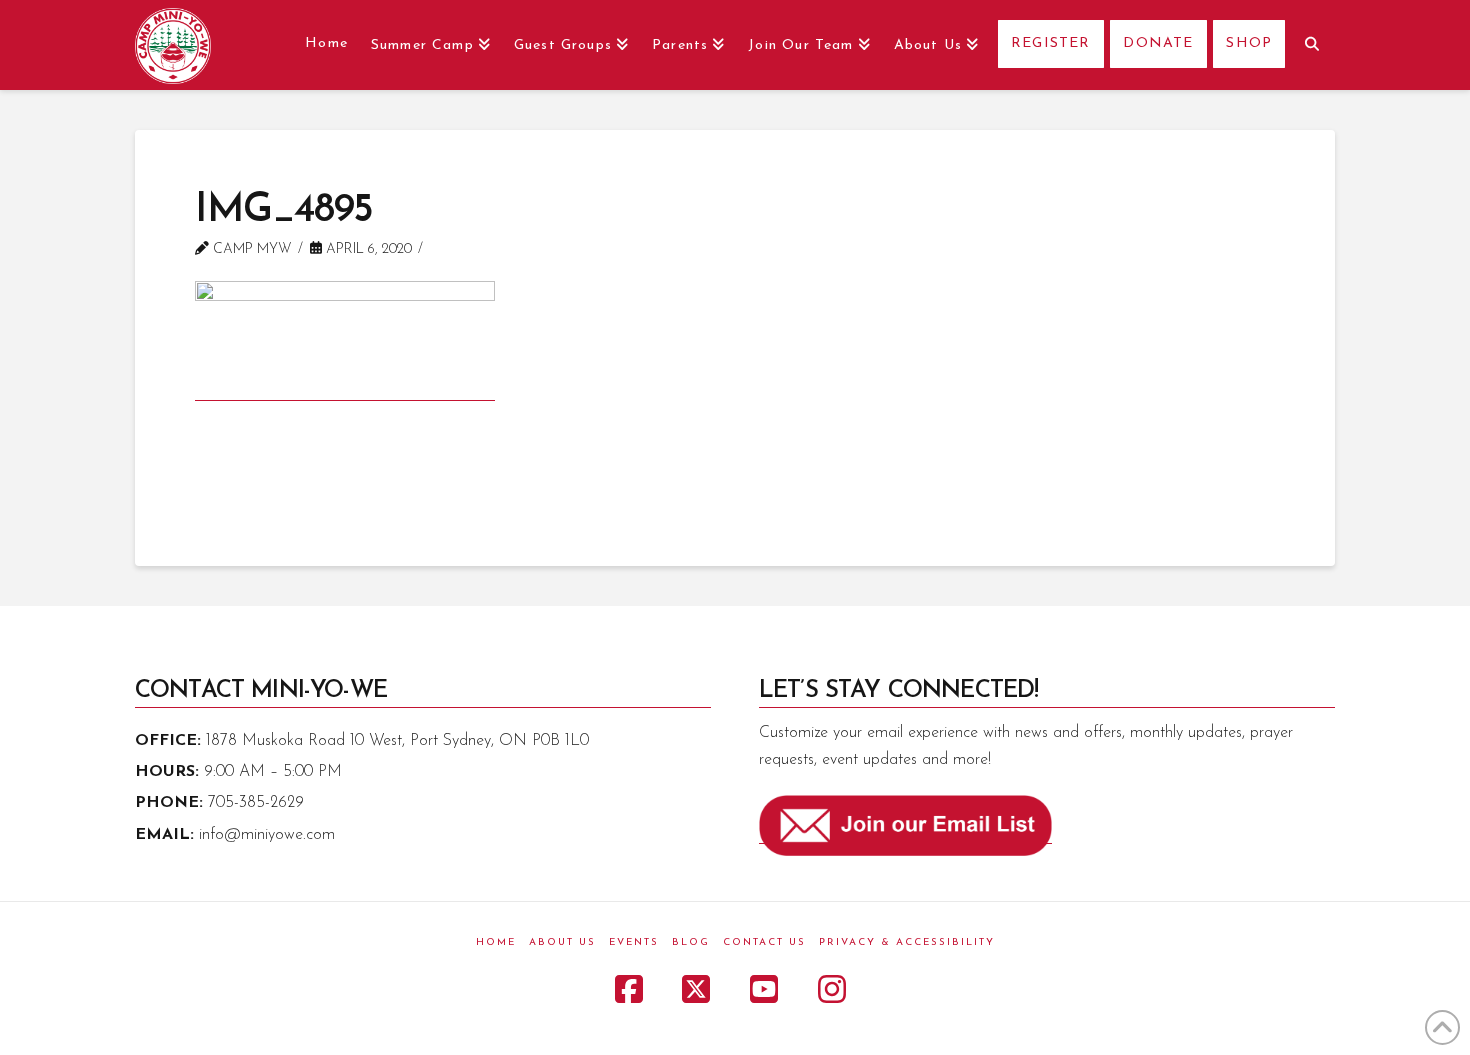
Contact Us (764, 942)
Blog (691, 942)
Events (634, 942)
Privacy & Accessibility (907, 942)
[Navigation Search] (1309, 45)
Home (496, 942)
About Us (562, 942)
